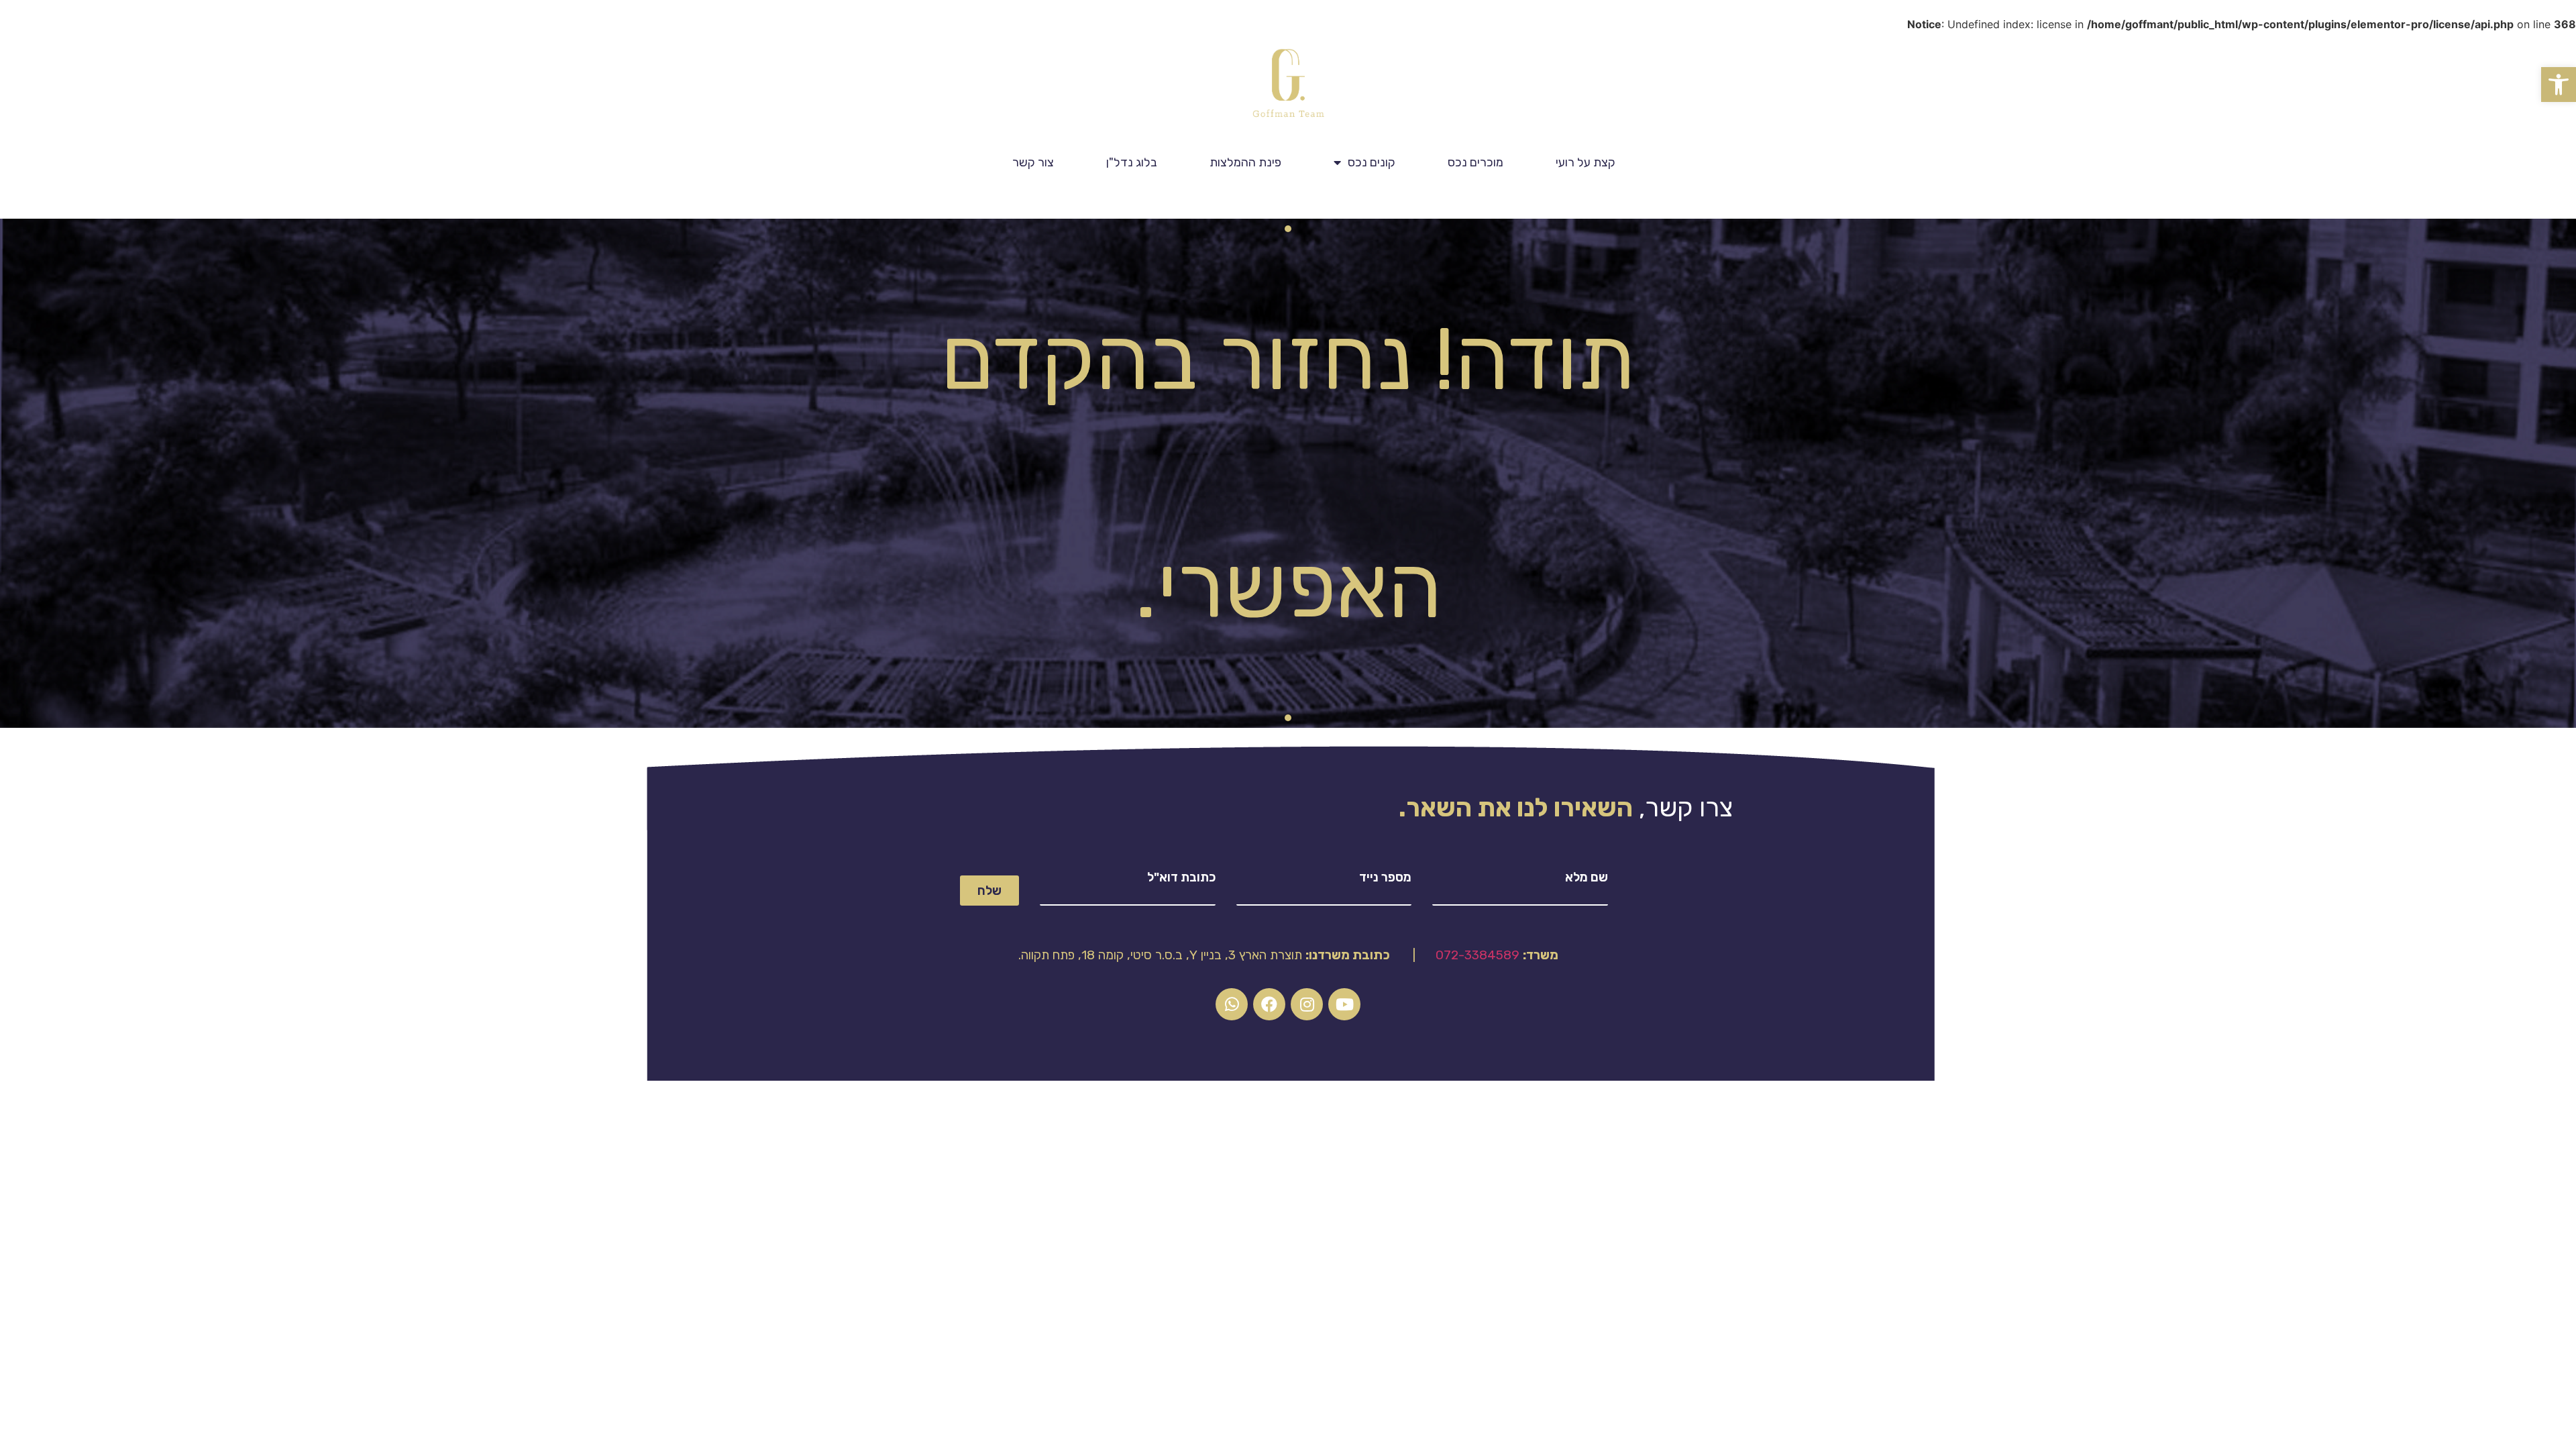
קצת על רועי (1586, 162)
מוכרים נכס (1475, 162)
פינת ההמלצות (1245, 162)
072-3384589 (1478, 955)
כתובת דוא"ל (1181, 877)
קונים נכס (1372, 162)
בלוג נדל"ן (1132, 162)
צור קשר (1033, 162)
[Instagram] (1307, 1004)
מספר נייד (1385, 877)
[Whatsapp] (1232, 1004)
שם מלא (1587, 877)
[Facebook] (1269, 1004)
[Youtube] (1344, 1004)
